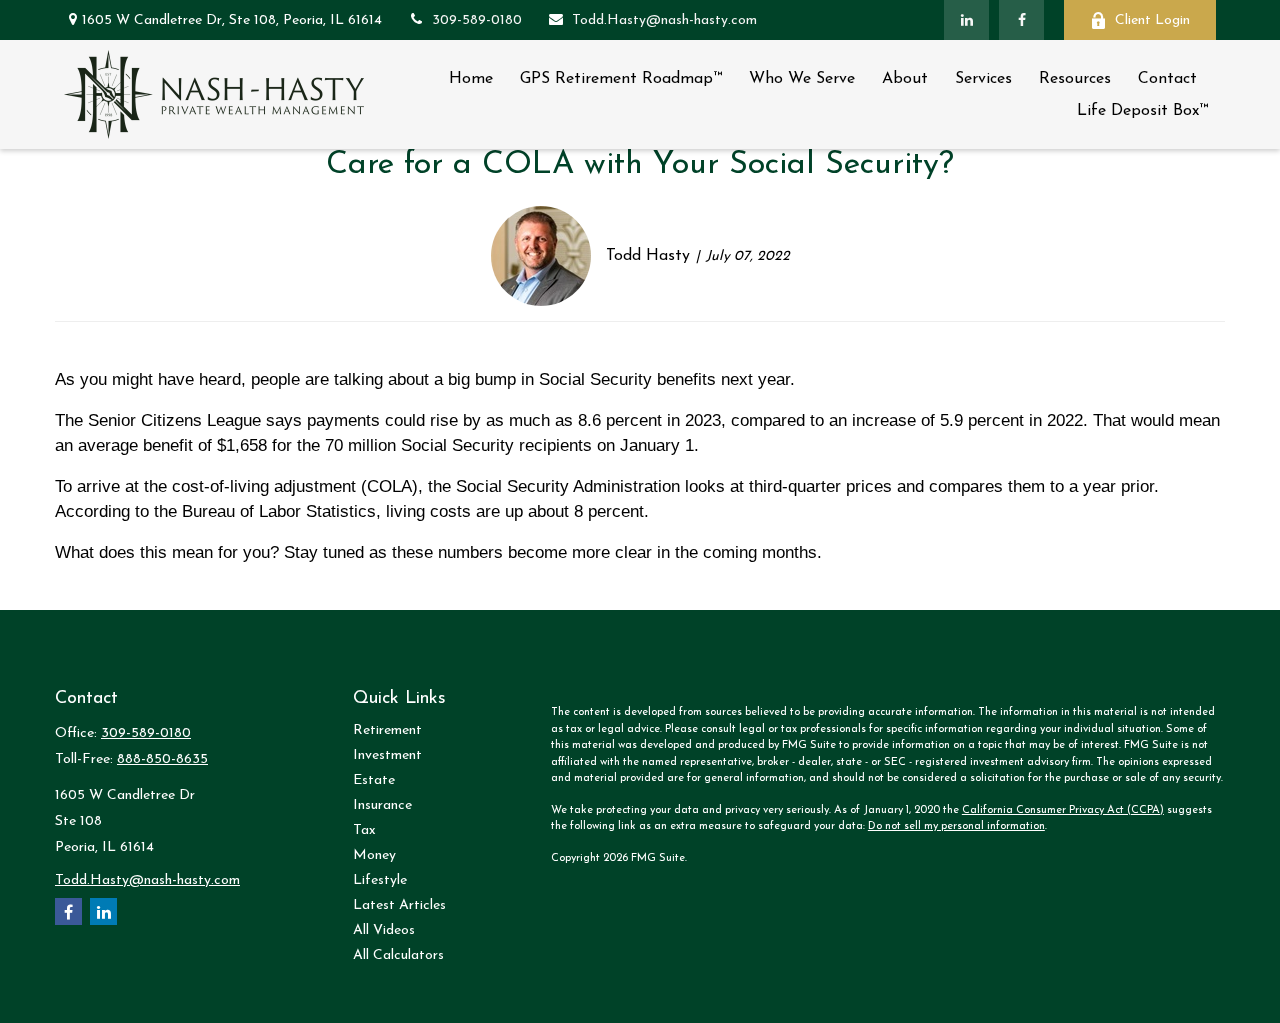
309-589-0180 (477, 20)
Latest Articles (399, 905)
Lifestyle (380, 880)
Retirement (387, 730)
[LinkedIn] (966, 20)
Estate (374, 780)
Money (374, 855)
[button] (471, 78)
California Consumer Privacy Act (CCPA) (1063, 810)
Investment (387, 755)
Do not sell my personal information (956, 826)
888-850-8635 (162, 759)
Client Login (1152, 20)
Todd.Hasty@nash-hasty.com (664, 20)
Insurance (382, 805)
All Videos (384, 930)
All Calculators (398, 955)
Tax (364, 830)
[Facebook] (1021, 20)
